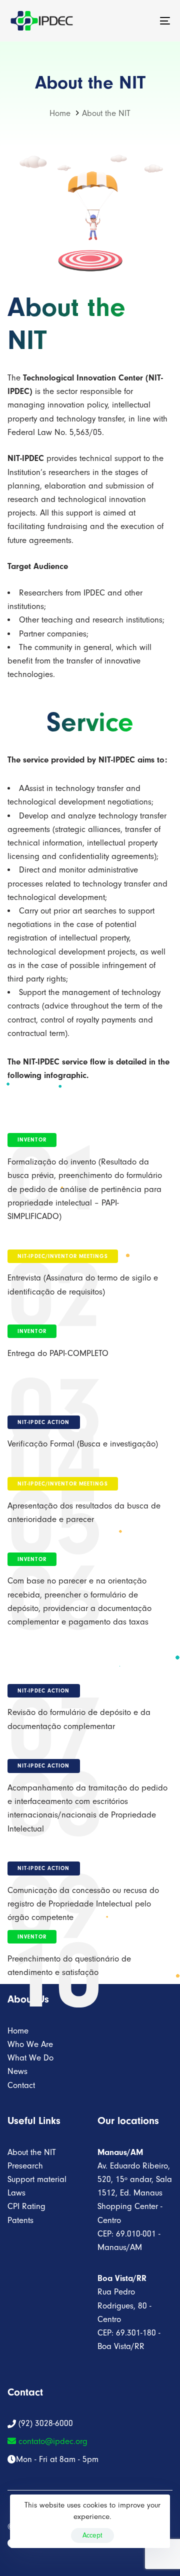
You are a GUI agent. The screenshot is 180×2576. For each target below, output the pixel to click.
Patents (20, 2220)
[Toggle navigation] (143, 21)
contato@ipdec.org (52, 2441)
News (17, 2071)
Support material (37, 2179)
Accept (92, 2535)
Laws (16, 2193)
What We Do (30, 2058)
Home (18, 2031)
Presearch (25, 2166)
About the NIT (32, 2152)
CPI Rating (26, 2206)
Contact (21, 2085)
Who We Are (30, 2044)
